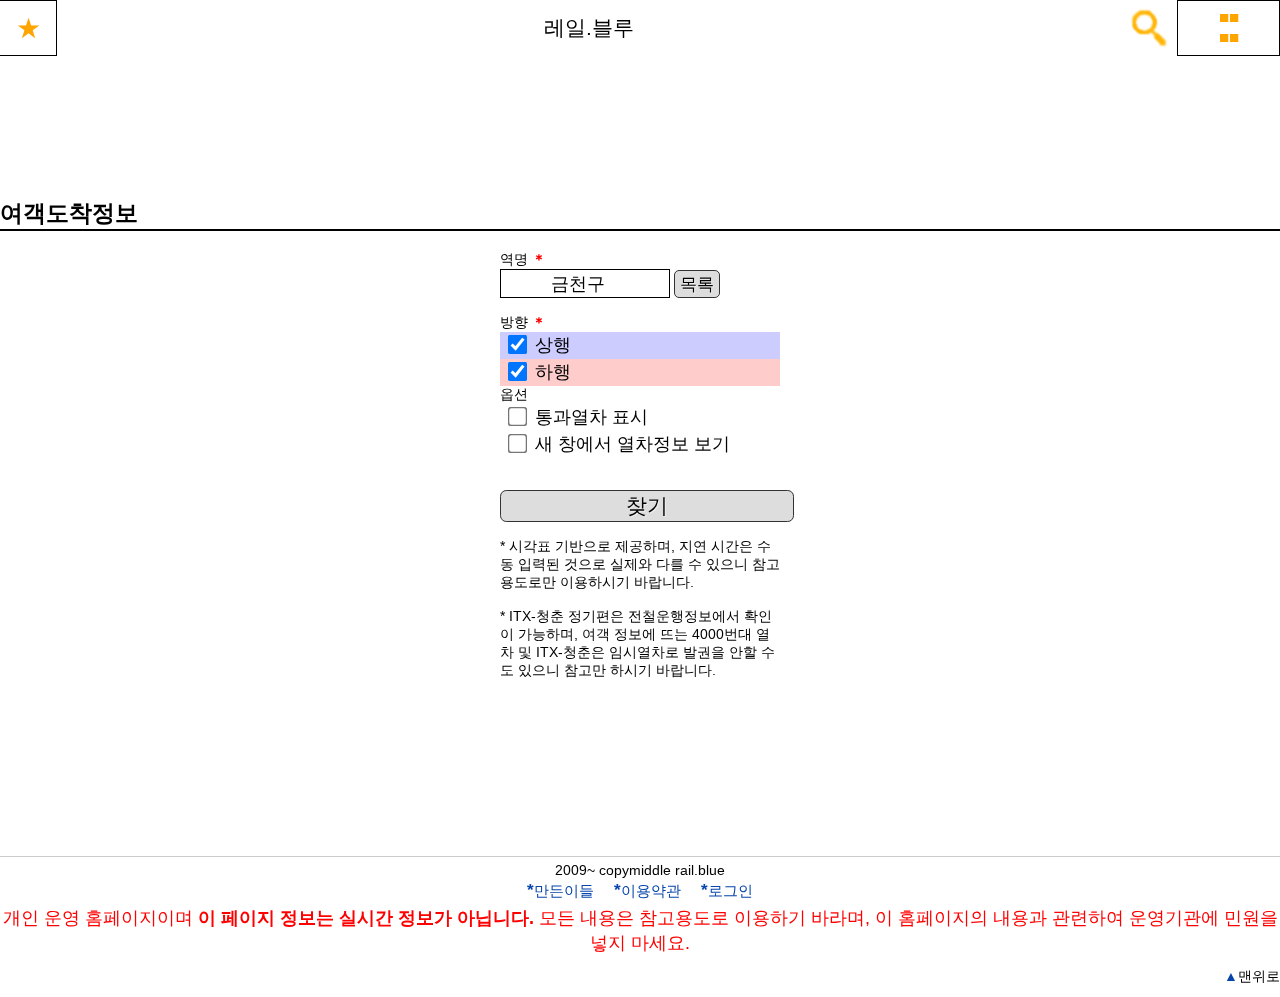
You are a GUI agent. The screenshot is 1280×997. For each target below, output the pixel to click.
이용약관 (647, 890)
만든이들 (560, 890)
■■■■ (1229, 27)
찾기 (647, 505)
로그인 (727, 890)
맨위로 (1252, 976)
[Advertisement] (640, 785)
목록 (697, 284)
